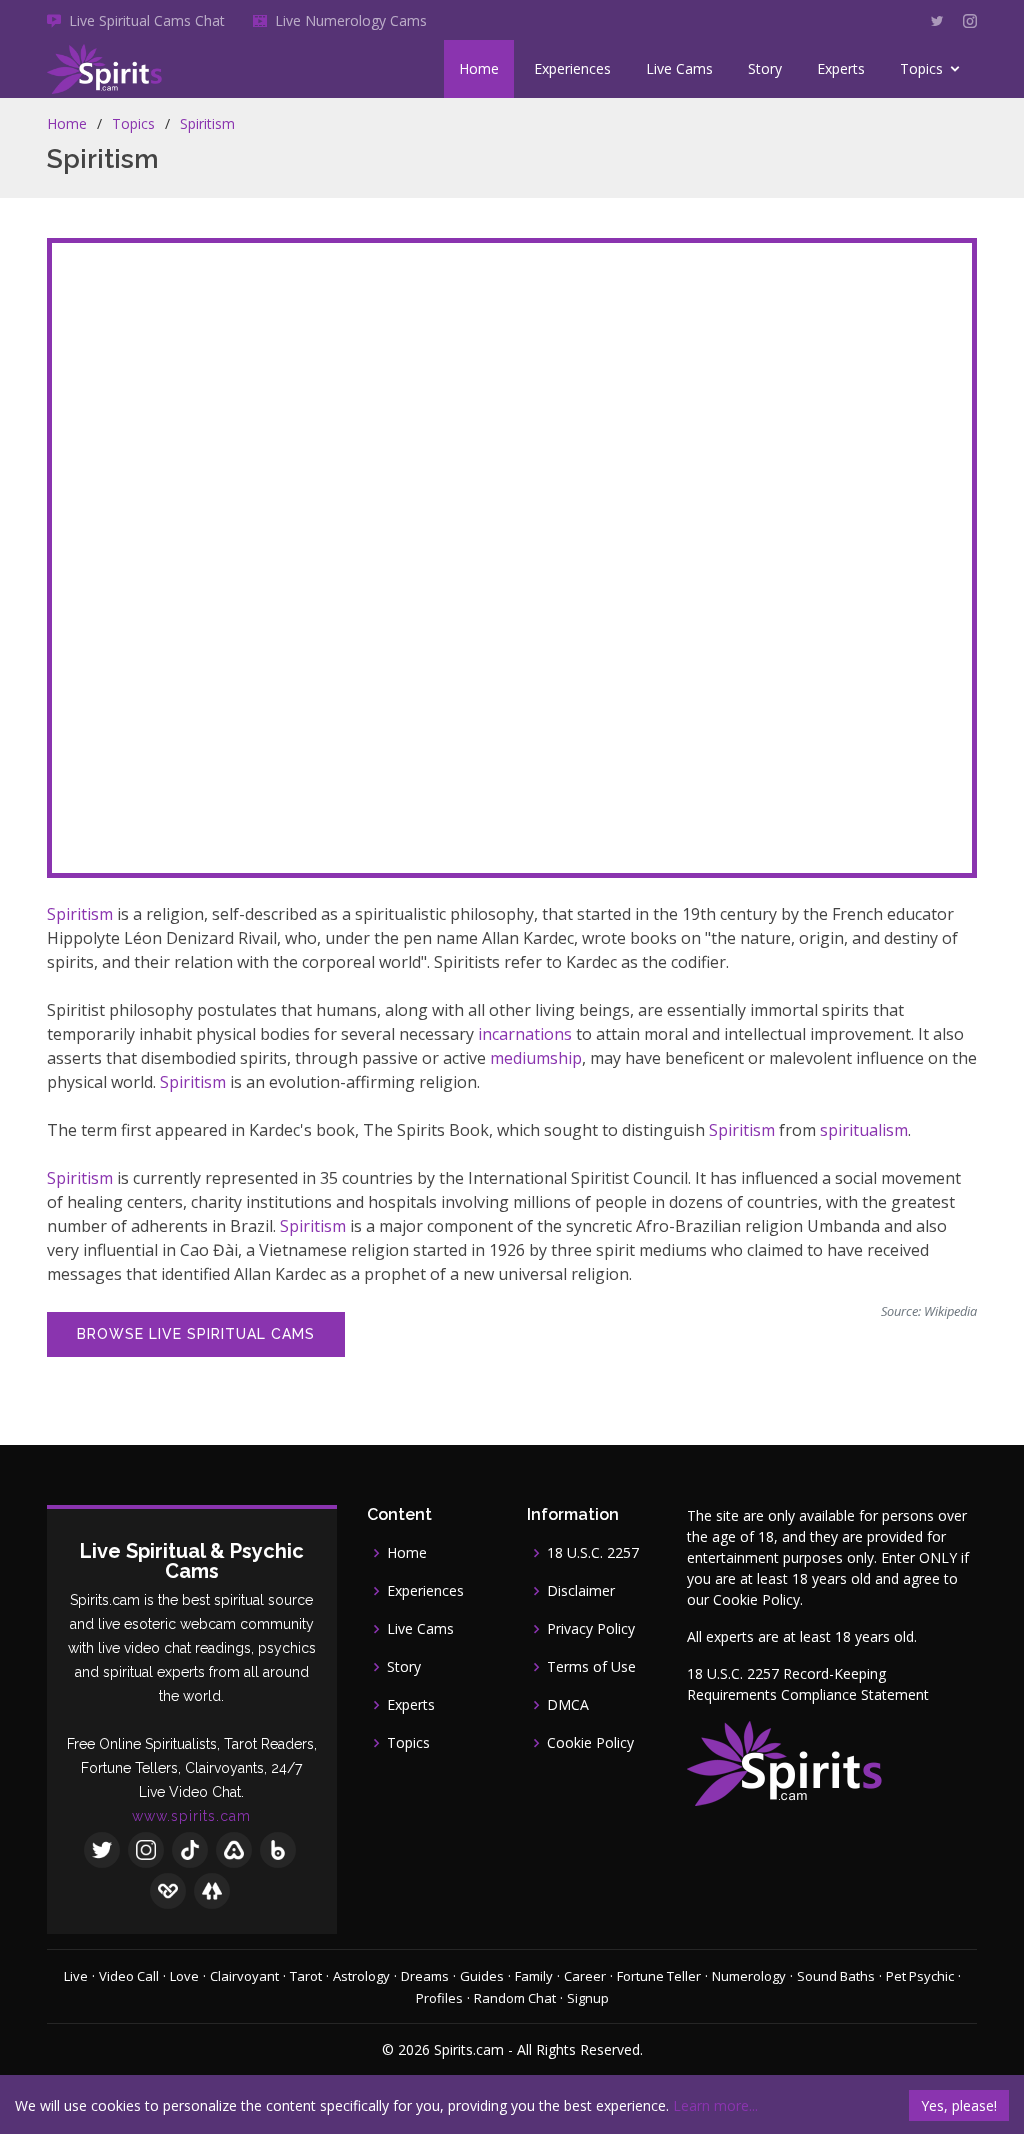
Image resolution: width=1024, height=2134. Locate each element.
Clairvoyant (244, 1976)
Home (479, 68)
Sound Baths (836, 1976)
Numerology (749, 1976)
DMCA (568, 1705)
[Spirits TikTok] (190, 1850)
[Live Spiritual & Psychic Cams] (104, 69)
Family (534, 1976)
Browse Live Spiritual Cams (196, 1334)
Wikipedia (950, 1311)
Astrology (361, 1976)
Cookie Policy (590, 1743)
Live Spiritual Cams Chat (147, 20)
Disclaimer (581, 1591)
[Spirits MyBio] (278, 1850)
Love (184, 1976)
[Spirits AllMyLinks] (234, 1850)
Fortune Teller (659, 1976)
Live (76, 1976)
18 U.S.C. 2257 (593, 1553)
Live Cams (679, 68)
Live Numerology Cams (351, 20)
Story (765, 68)
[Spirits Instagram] (962, 21)
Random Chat (515, 1998)
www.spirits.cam (191, 1816)
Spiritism (207, 123)
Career (585, 1976)
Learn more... (715, 2105)
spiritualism (864, 1130)
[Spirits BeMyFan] (168, 1891)
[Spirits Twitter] (929, 21)
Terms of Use (591, 1667)
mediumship (536, 1058)
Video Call (129, 1976)
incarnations (525, 1034)
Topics (921, 68)
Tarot (306, 1976)
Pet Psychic (920, 1976)
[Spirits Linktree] (212, 1891)
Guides (482, 1976)
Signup (588, 1998)
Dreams (425, 1976)
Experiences (572, 68)
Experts (841, 68)
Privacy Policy (591, 1629)
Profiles (439, 1998)
